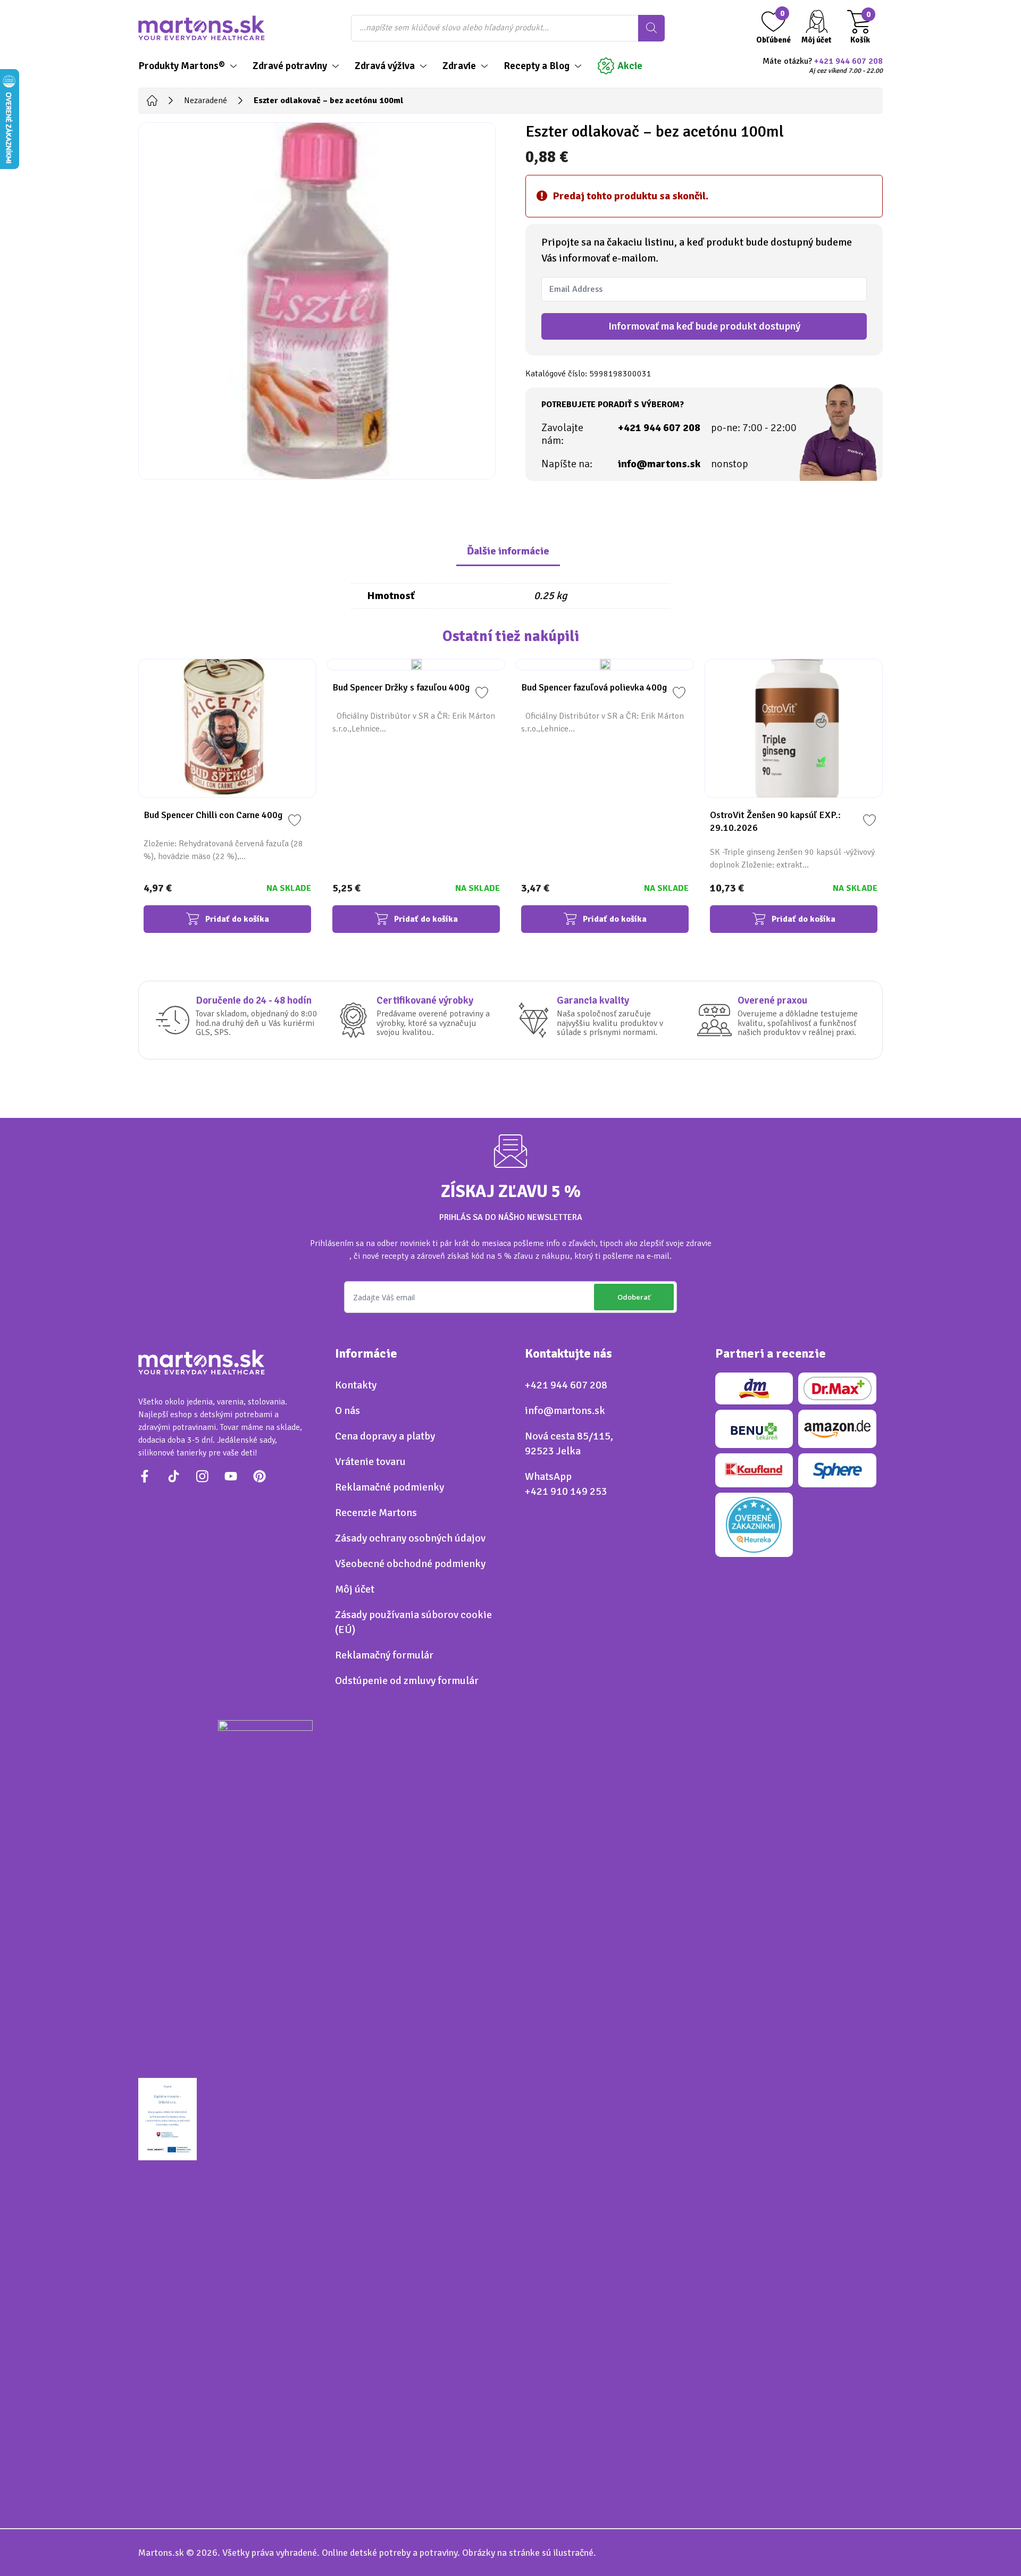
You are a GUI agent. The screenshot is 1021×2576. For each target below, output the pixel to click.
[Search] (651, 28)
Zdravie (459, 66)
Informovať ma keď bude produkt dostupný (704, 326)
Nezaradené (206, 100)
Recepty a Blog (537, 66)
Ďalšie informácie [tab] (508, 551)
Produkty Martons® (182, 66)
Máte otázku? (823, 66)
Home (152, 100)
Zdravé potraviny (290, 66)
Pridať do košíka (237, 919)
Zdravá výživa (385, 66)
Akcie (630, 66)
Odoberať (634, 1297)
